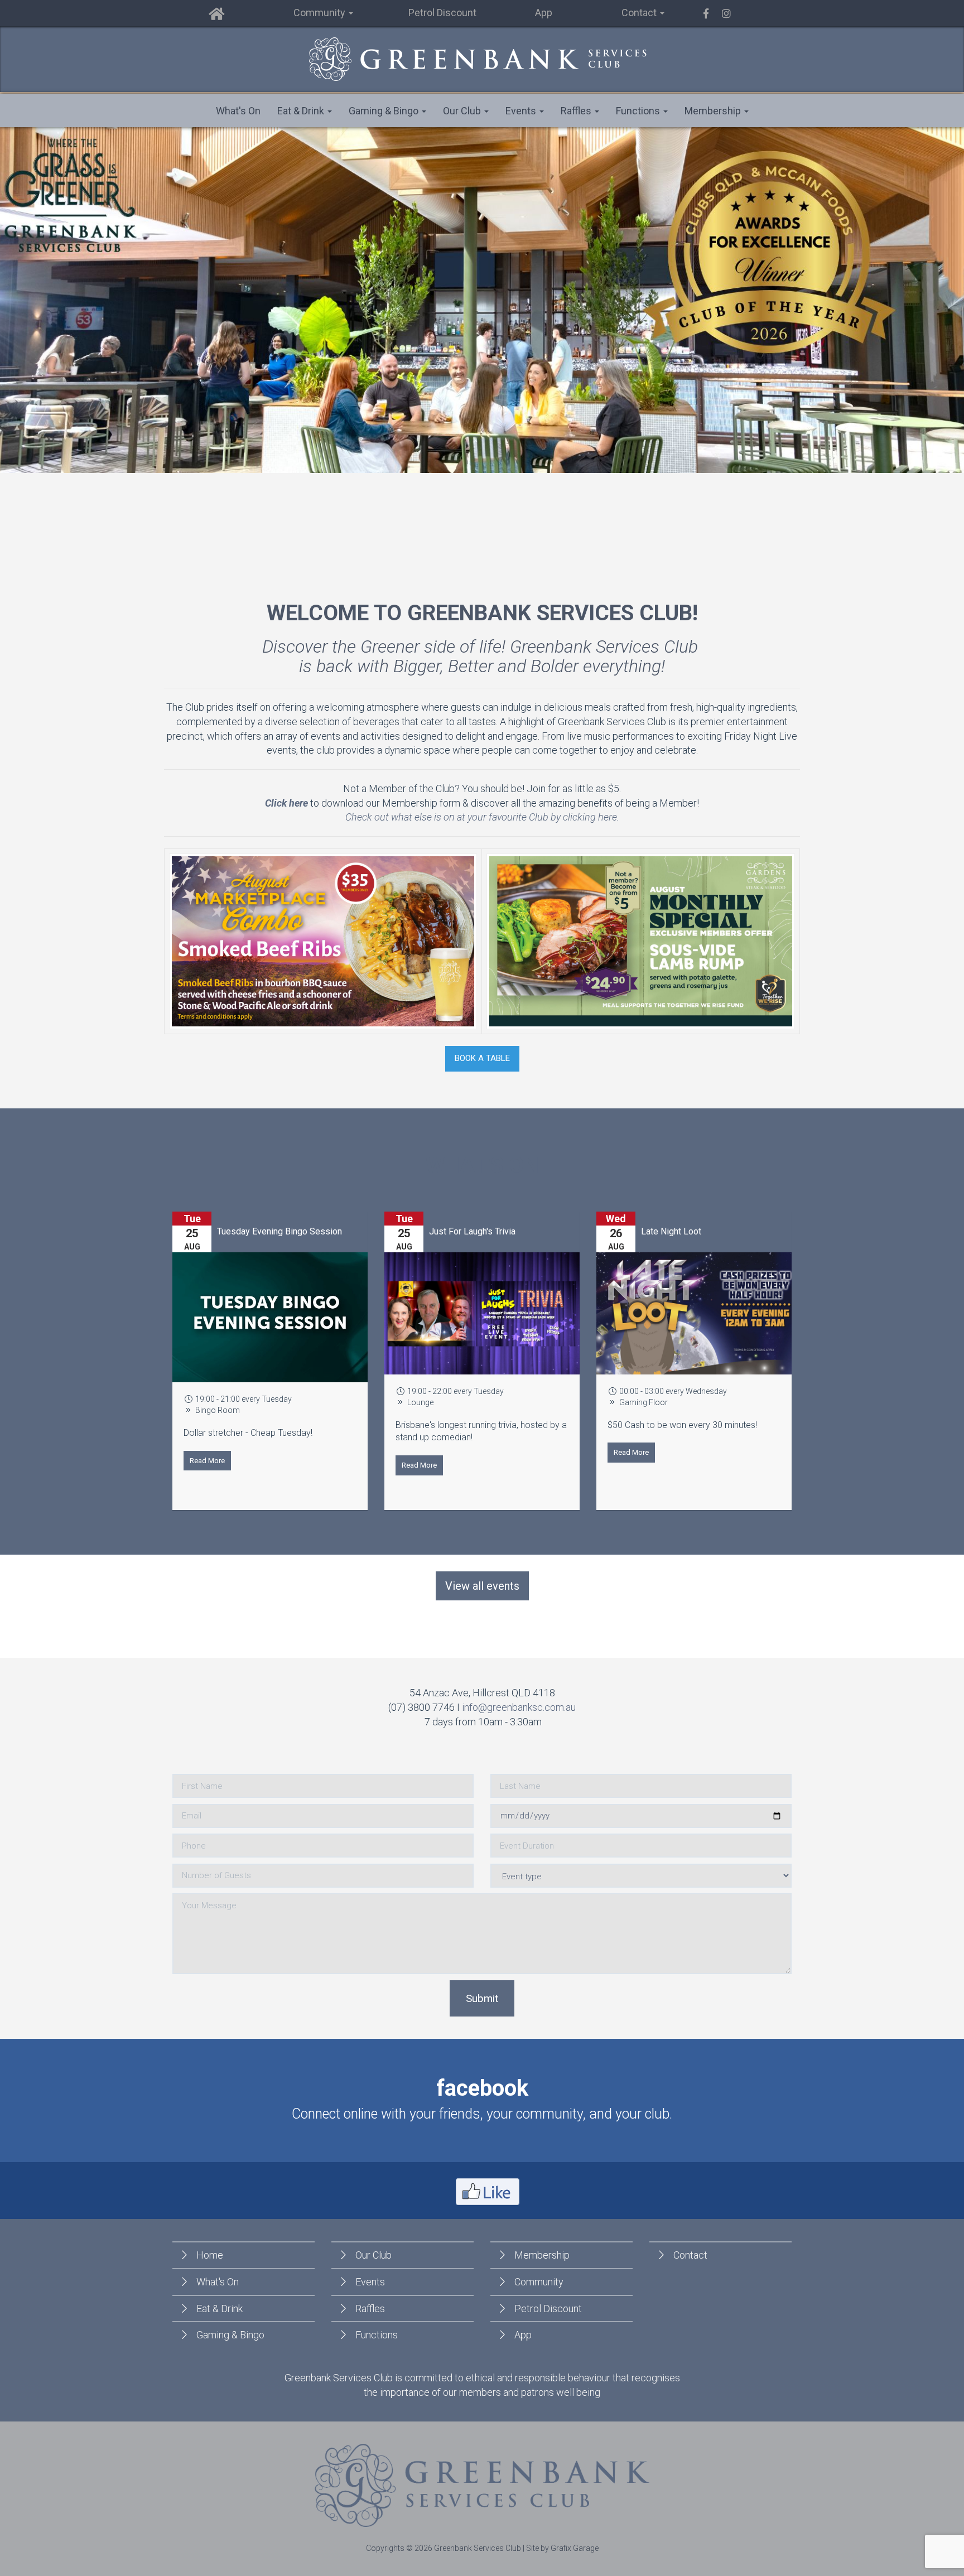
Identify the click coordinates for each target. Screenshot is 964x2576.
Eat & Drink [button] (302, 111)
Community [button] (320, 13)
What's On (238, 111)
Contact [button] (640, 13)
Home (210, 2255)
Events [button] (522, 111)
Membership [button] (714, 111)
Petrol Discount (442, 13)
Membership (542, 2255)
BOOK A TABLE (482, 1058)
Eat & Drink (220, 2309)
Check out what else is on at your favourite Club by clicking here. (482, 817)
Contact (690, 2255)
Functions (377, 2335)
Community (539, 2282)
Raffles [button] (577, 111)
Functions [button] (639, 111)
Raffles (370, 2309)
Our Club (373, 2255)
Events (370, 2282)
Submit (482, 1998)
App (544, 13)
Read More (314, 1465)
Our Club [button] (463, 111)
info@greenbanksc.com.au (519, 1707)
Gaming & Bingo (230, 2335)
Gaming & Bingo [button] (385, 111)
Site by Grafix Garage (562, 2548)
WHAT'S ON (482, 1165)
